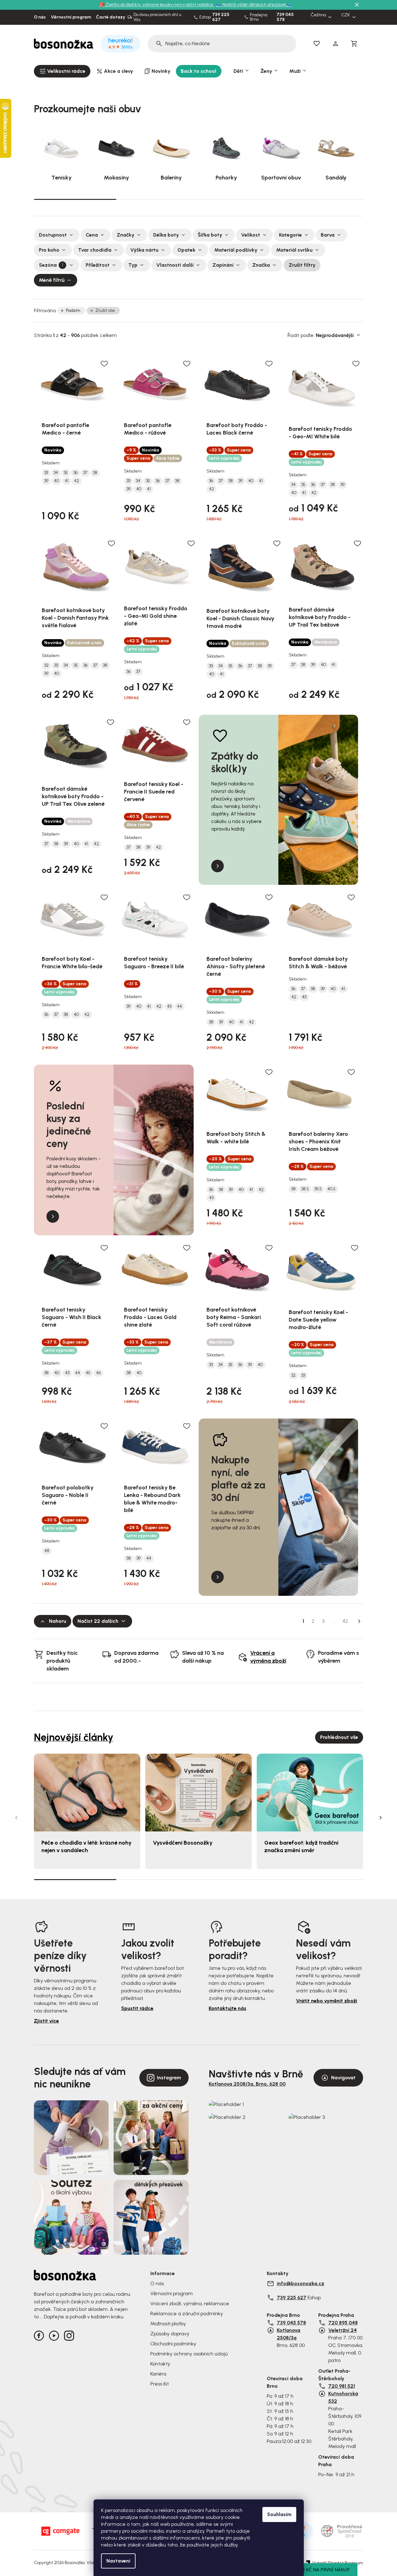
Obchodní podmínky (173, 2344)
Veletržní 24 (343, 2330)
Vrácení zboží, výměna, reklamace (190, 2303)
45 (88, 1373)
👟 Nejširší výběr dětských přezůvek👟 (254, 5)
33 (46, 473)
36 (75, 473)
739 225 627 (221, 17)
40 (56, 481)
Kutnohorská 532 (343, 2397)
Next (381, 1818)
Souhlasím (279, 2514)
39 (46, 481)
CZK (346, 15)
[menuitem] (62, 71)
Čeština (318, 15)
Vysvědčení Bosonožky (183, 1843)
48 (47, 1551)
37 (85, 473)
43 (169, 1007)
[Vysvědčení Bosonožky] (198, 1792)
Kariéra (158, 2374)
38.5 (305, 1189)
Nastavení (118, 2561)
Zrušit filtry (302, 265)
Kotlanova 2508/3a (289, 2334)
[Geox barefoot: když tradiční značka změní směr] (310, 1792)
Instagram (169, 2078)
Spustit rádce (137, 2008)
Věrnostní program (71, 17)
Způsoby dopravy (170, 2334)
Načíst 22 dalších (98, 1621)
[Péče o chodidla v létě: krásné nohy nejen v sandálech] (87, 1792)
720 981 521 (342, 2386)
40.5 (331, 1189)
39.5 (318, 1189)
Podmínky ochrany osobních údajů (189, 2354)
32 (46, 665)
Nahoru (58, 1621)
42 (77, 481)
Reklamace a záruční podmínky (187, 2314)
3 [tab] (240, 199)
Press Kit (160, 2384)
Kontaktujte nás (228, 2008)
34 (56, 473)
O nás (40, 17)
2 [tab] (157, 199)
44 (180, 1007)
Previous (16, 1818)
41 (67, 481)
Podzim (73, 310)
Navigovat (343, 2078)
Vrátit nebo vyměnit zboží (327, 2001)
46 (98, 1373)
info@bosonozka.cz (300, 2283)
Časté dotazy (111, 17)
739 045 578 (285, 17)
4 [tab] (322, 199)
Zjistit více (46, 2021)
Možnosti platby (168, 2324)
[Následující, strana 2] (359, 1621)
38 (95, 473)
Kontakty (160, 2364)
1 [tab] (75, 199)
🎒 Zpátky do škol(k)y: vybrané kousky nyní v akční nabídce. (157, 5)
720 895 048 (343, 2323)
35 (66, 473)
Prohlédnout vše (339, 1737)
